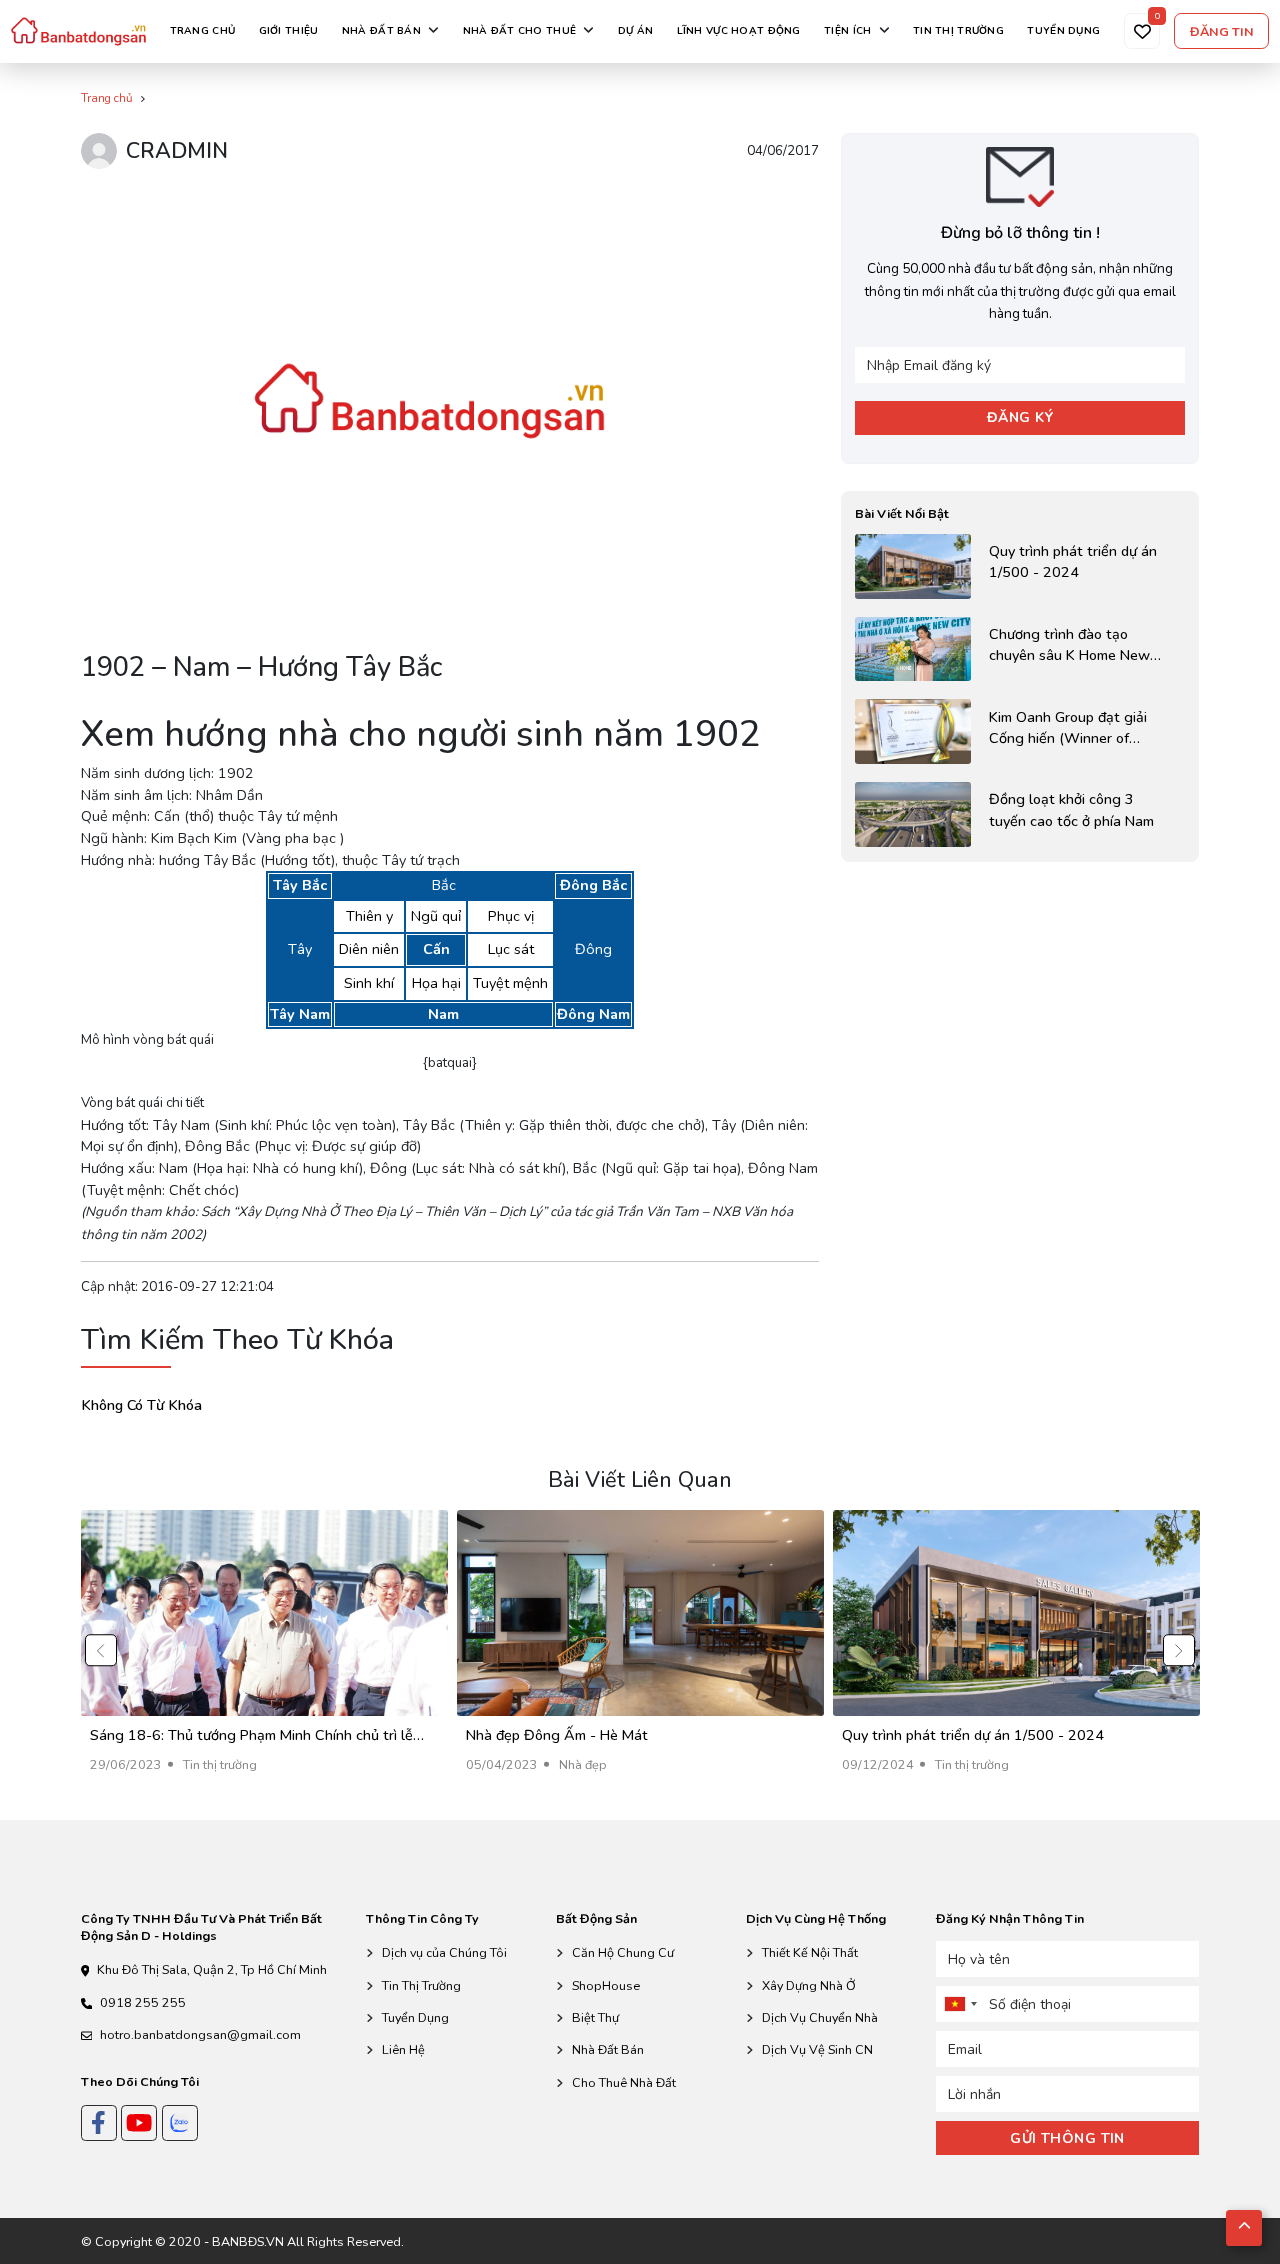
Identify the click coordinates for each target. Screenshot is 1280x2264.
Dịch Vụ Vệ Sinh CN (817, 2049)
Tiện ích (847, 31)
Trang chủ (203, 31)
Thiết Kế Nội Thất (810, 1952)
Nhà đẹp (583, 1764)
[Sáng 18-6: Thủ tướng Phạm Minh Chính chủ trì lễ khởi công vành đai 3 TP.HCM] (264, 1650)
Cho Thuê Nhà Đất (624, 2082)
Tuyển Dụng (415, 2017)
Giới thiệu (289, 31)
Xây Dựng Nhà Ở (809, 1985)
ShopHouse (606, 1985)
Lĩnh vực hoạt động (739, 31)
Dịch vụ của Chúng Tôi (444, 1952)
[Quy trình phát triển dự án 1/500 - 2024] (1019, 566)
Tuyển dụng (1063, 31)
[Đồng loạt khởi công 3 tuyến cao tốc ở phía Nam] (1019, 814)
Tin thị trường (958, 31)
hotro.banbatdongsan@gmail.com (200, 2034)
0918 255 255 (143, 2002)
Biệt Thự (595, 2017)
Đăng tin (1222, 31)
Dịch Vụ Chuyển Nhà (820, 2017)
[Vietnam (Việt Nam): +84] (960, 2004)
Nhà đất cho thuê (520, 31)
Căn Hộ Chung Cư (623, 1952)
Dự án (635, 31)
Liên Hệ (403, 2049)
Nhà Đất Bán (608, 2049)
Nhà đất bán (381, 31)
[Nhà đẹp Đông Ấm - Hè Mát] (640, 1650)
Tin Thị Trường (421, 1985)
